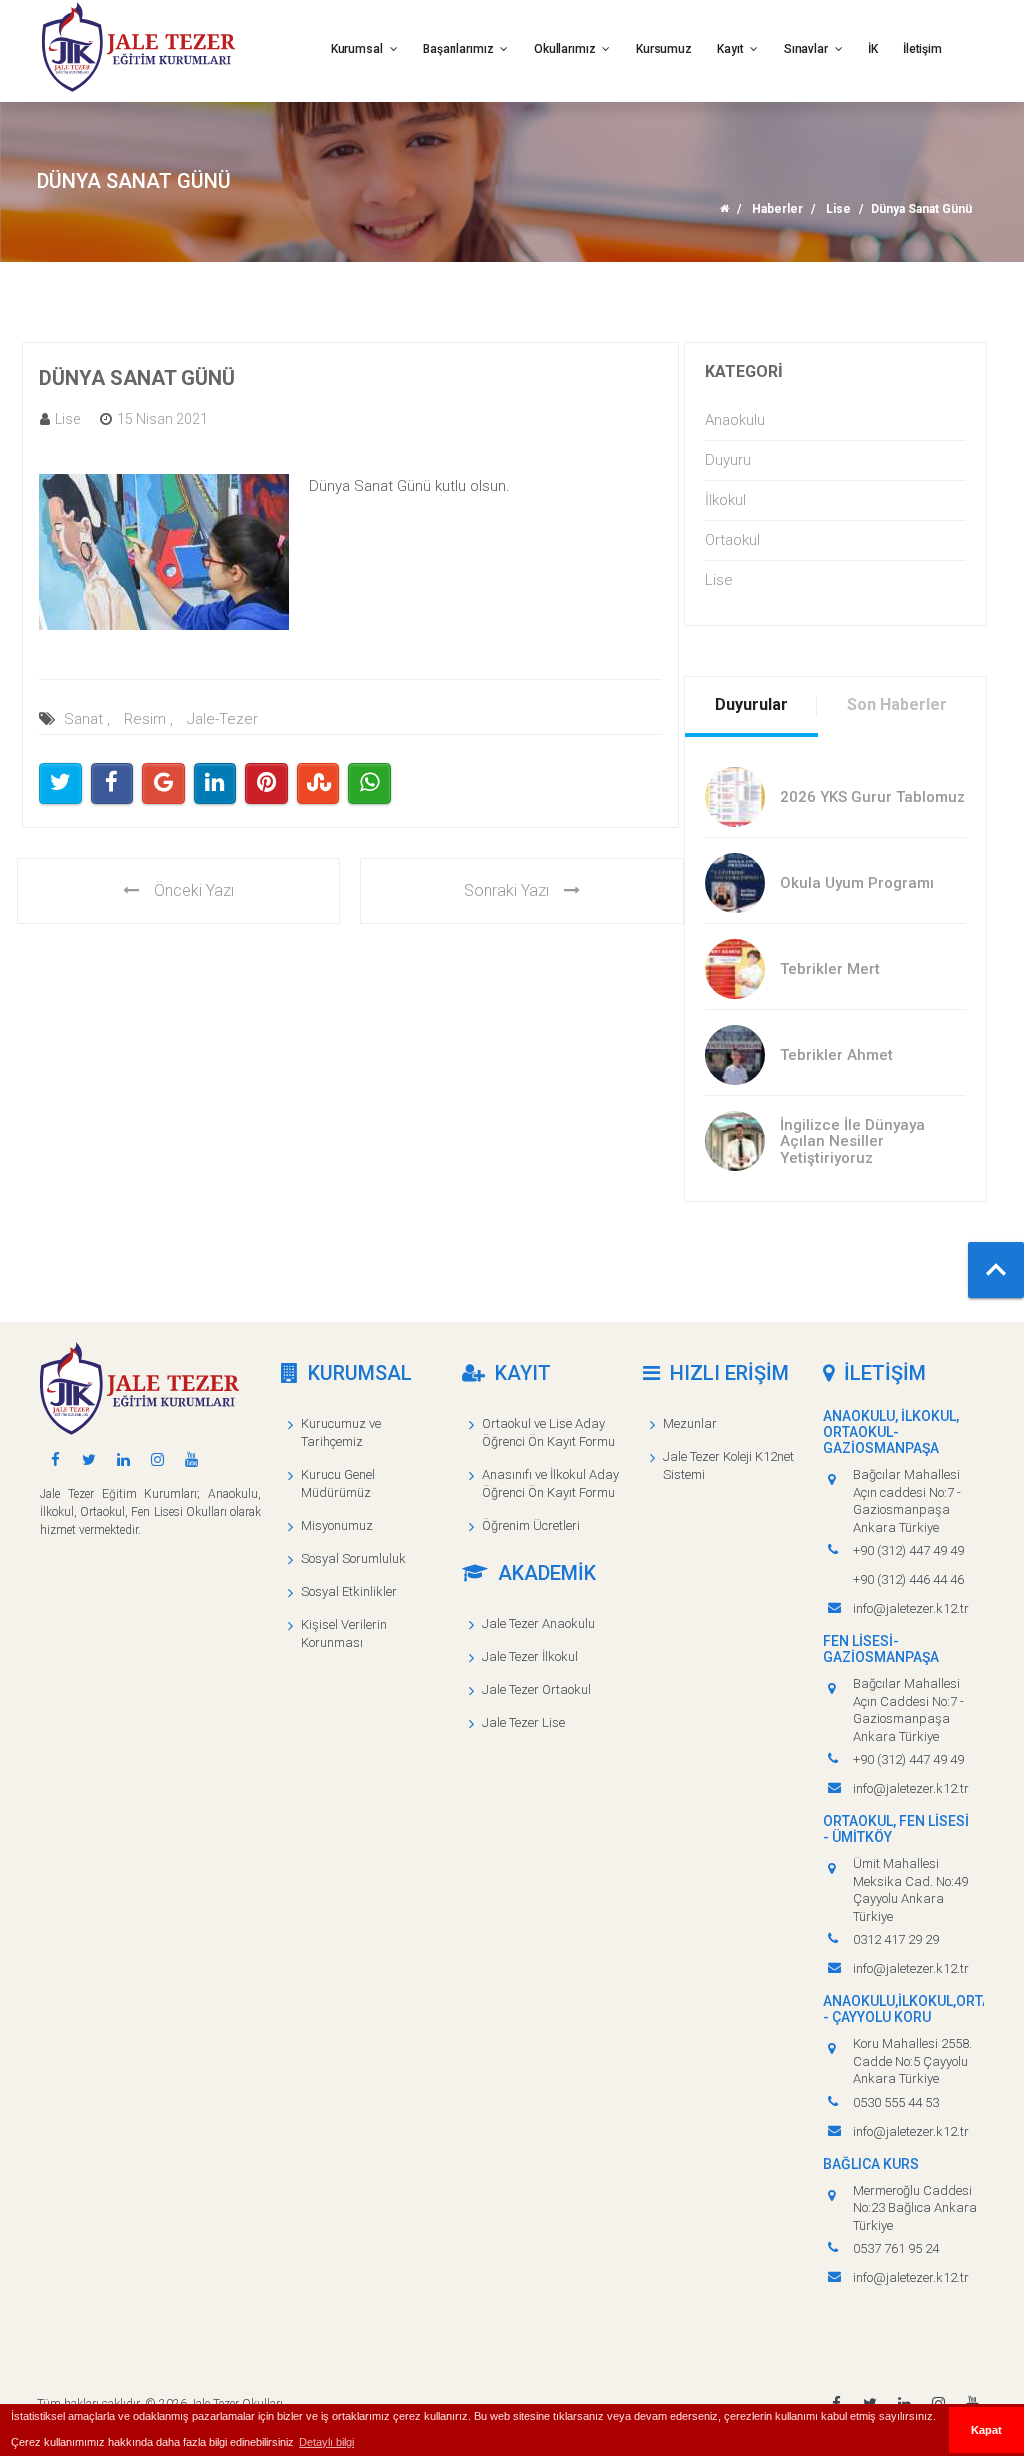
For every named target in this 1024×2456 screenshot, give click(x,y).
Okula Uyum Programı (857, 883)
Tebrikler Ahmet (836, 1055)
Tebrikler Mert (830, 969)
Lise (838, 209)
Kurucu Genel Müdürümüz (338, 1483)
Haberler (777, 209)
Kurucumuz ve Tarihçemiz (341, 1432)
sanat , (87, 719)
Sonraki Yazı (506, 890)
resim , (148, 719)
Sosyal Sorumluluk (353, 1558)
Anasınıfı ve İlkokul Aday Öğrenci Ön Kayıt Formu (550, 1483)
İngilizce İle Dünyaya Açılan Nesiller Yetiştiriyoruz (852, 1141)
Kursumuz (664, 49)
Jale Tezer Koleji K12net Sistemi (728, 1465)
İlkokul (725, 500)
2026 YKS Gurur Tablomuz (872, 797)
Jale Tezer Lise (523, 1722)
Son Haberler (897, 704)
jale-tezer (222, 719)
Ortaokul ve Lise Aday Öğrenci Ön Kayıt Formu (548, 1432)
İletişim (922, 49)
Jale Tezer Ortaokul (536, 1689)
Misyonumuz (337, 1525)
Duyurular (751, 704)
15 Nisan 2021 (162, 419)
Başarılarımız (459, 49)
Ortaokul (732, 540)
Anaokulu (735, 420)
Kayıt (731, 49)
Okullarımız (566, 49)
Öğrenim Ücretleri (531, 1525)
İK (873, 49)
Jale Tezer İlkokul (530, 1656)
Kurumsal (358, 49)
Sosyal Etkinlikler (349, 1591)
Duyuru (728, 460)
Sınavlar (807, 49)
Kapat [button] (986, 2430)
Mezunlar (690, 1423)
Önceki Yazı (194, 890)
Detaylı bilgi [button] (326, 2442)
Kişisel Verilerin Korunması (344, 1633)
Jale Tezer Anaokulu (538, 1623)
